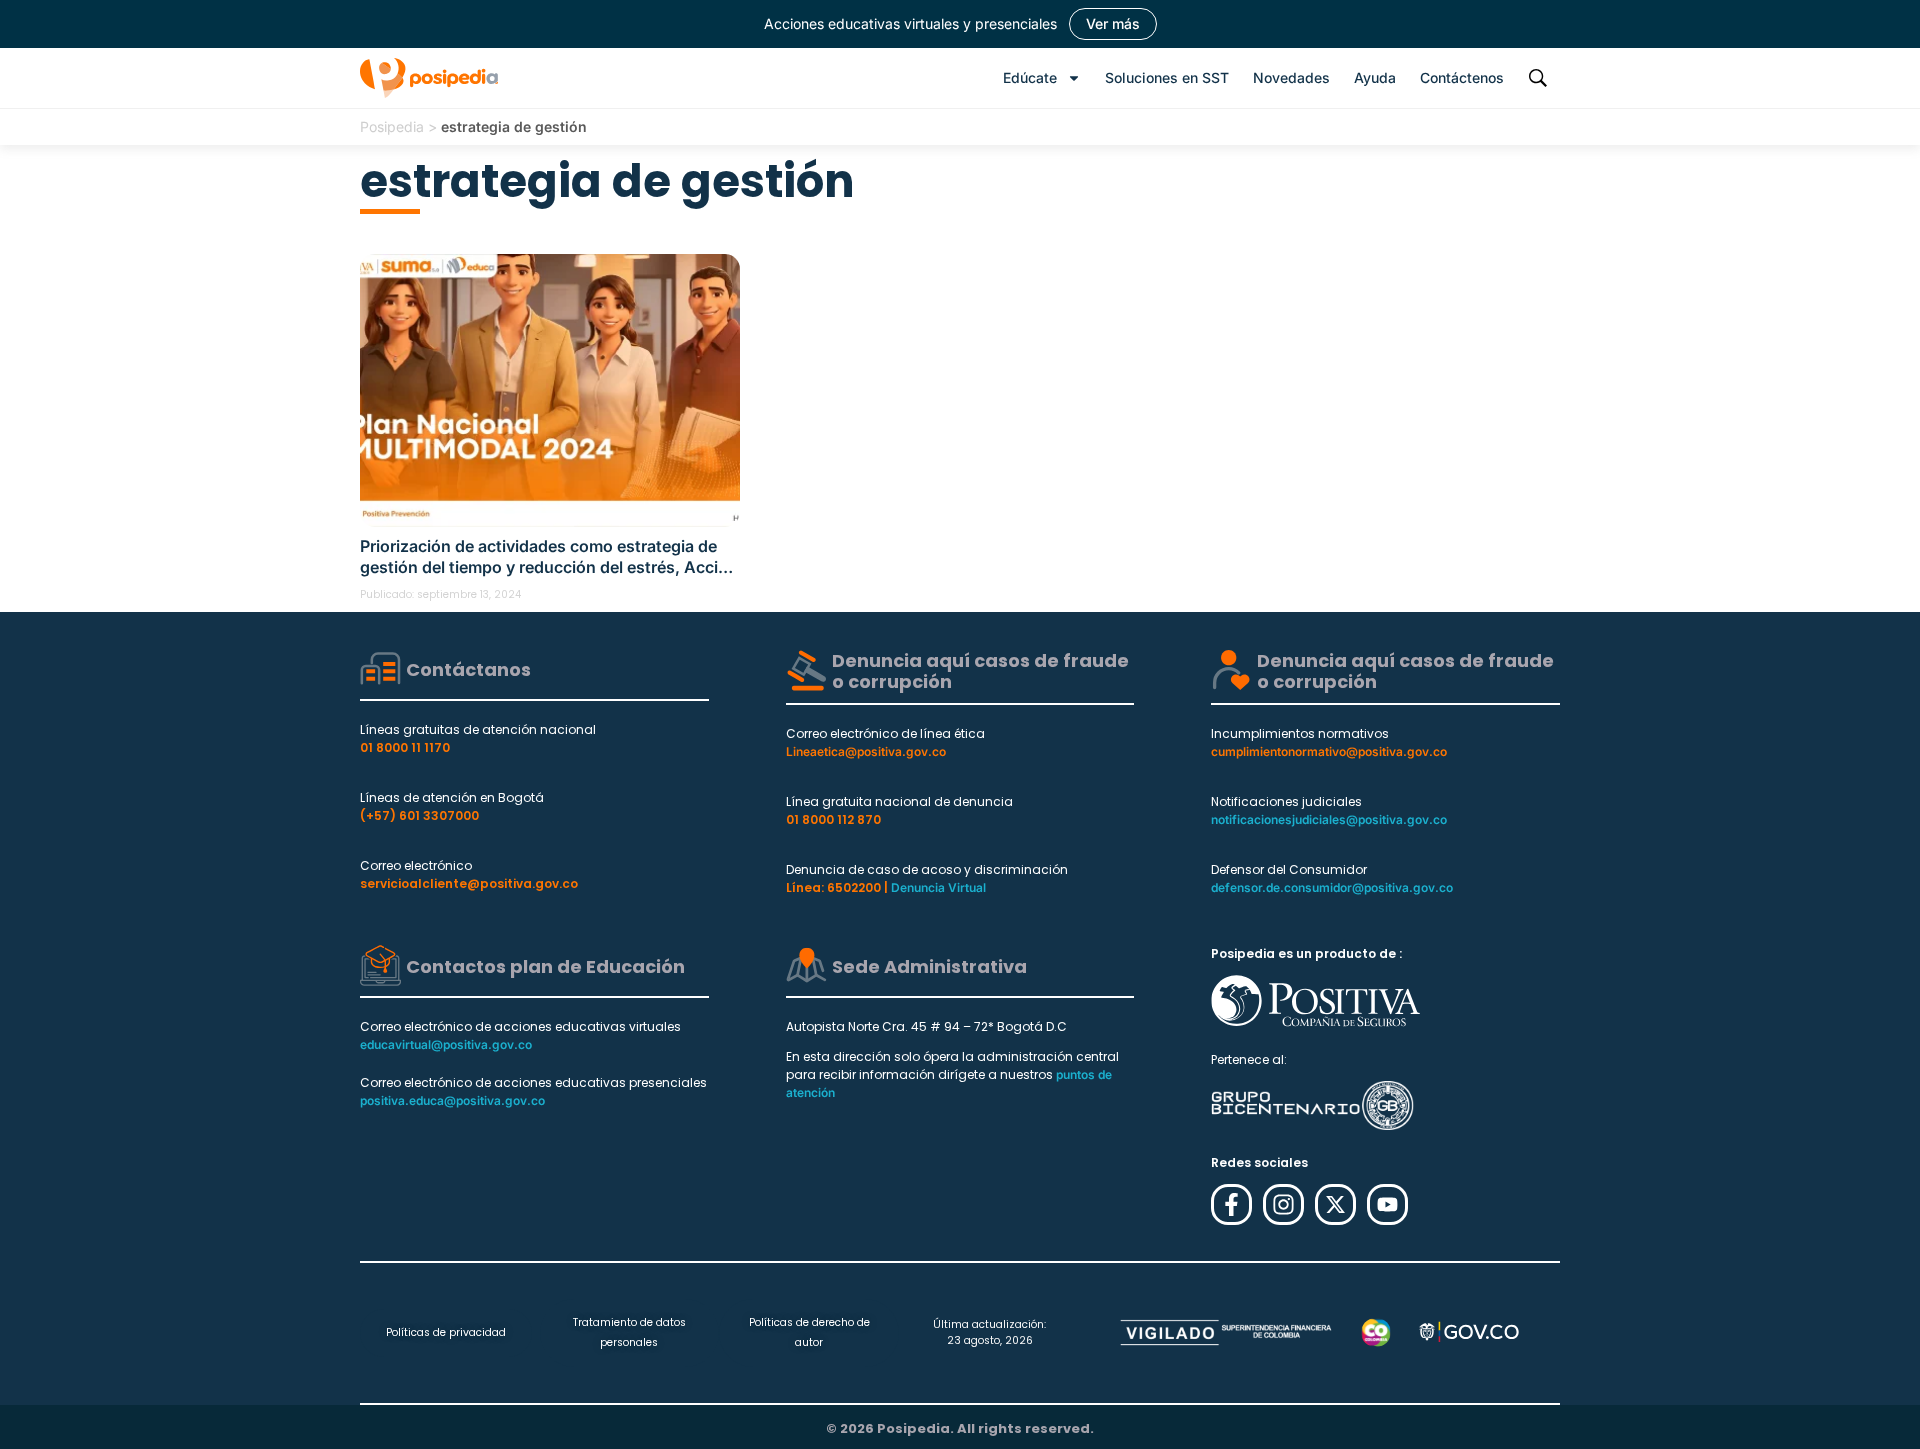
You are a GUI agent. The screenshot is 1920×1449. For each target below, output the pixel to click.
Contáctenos (1462, 77)
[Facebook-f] (1231, 1204)
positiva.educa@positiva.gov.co (452, 1100)
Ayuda (1375, 77)
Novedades (1291, 77)
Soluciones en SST (1167, 77)
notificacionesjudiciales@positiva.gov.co (1329, 819)
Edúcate (1030, 77)
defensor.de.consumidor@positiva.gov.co (1332, 887)
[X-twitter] (1335, 1204)
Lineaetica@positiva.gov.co (866, 751)
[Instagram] (1283, 1204)
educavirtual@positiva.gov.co (446, 1044)
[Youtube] (1387, 1204)
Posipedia (392, 126)
